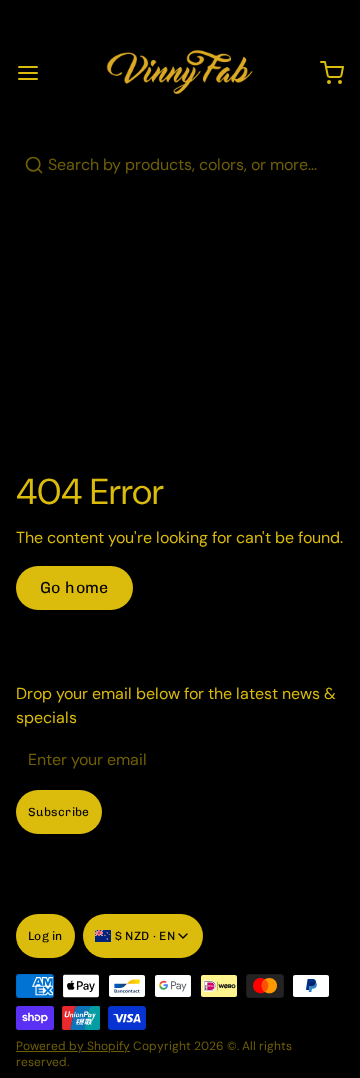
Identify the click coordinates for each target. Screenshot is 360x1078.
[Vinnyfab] (180, 73)
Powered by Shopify (73, 1046)
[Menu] (36, 73)
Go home (74, 587)
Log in (45, 936)
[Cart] (324, 73)
